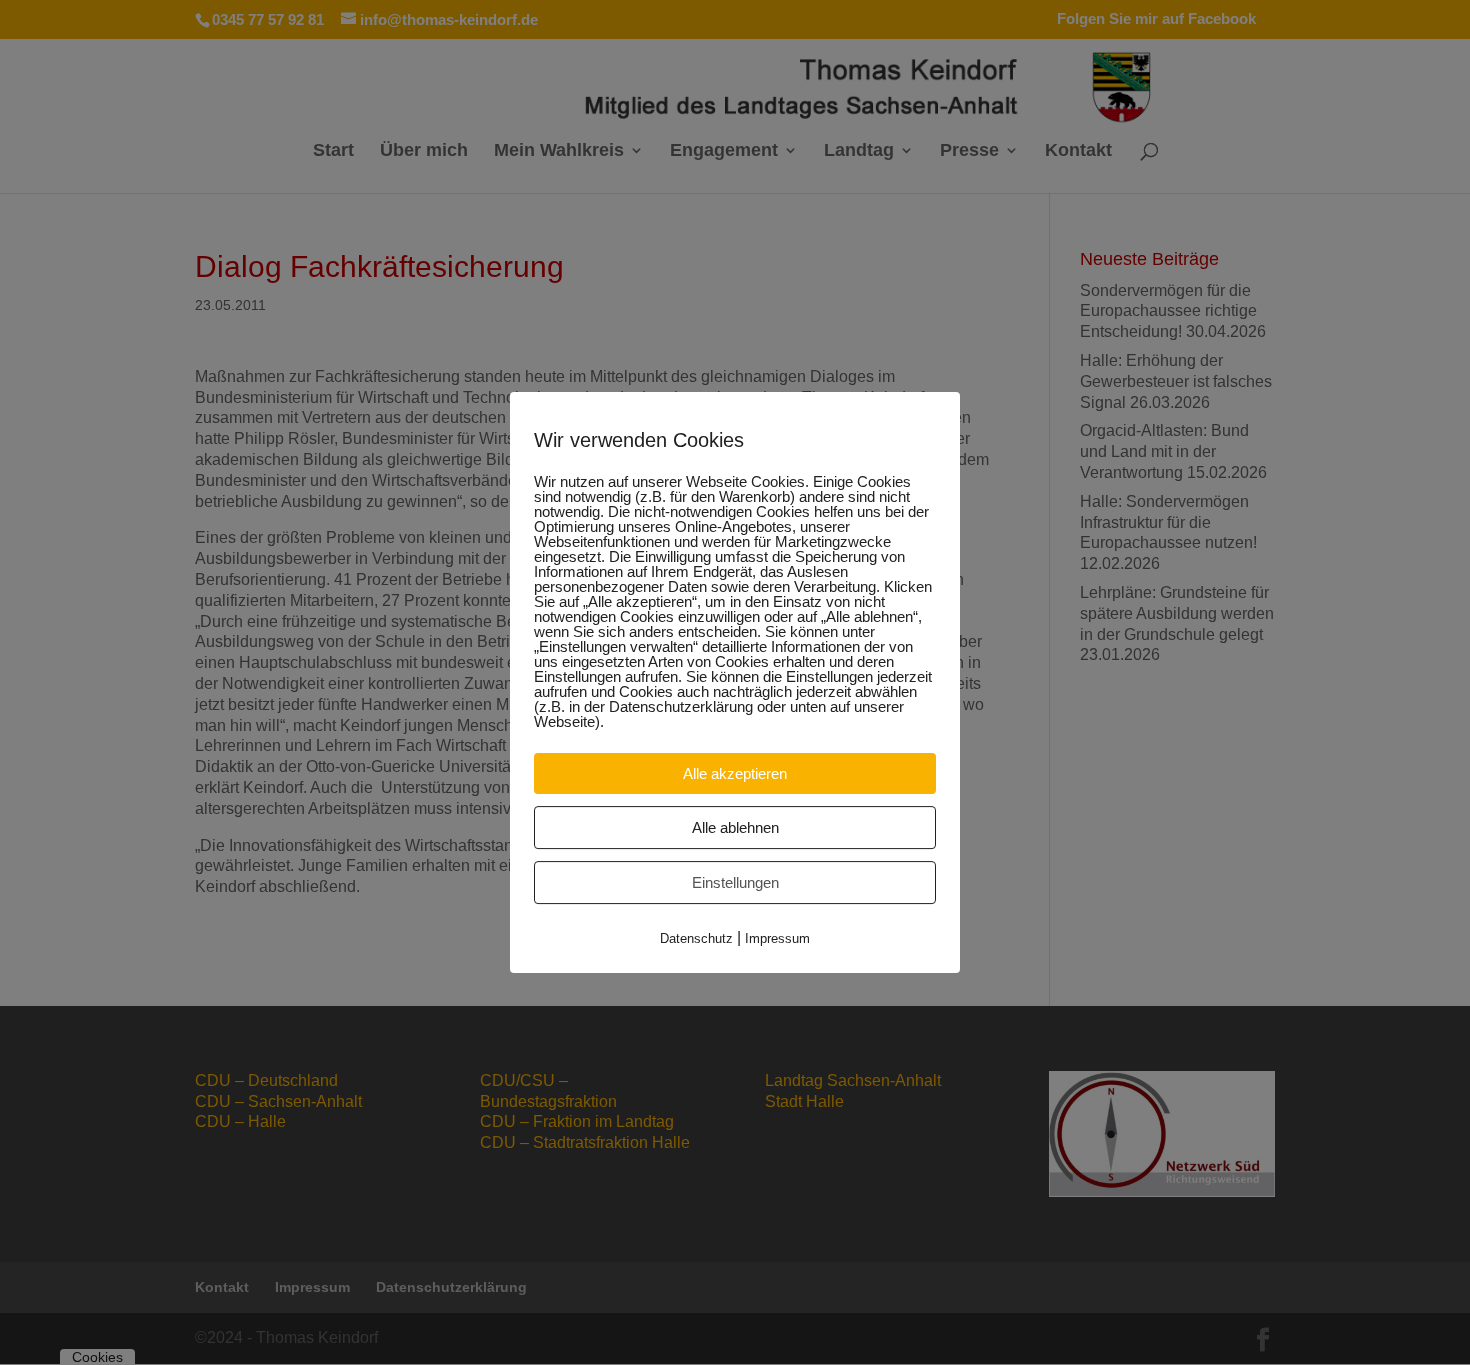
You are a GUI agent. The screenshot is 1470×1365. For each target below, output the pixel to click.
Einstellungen (735, 882)
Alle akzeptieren (735, 773)
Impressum (777, 938)
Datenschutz (696, 938)
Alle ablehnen (735, 827)
